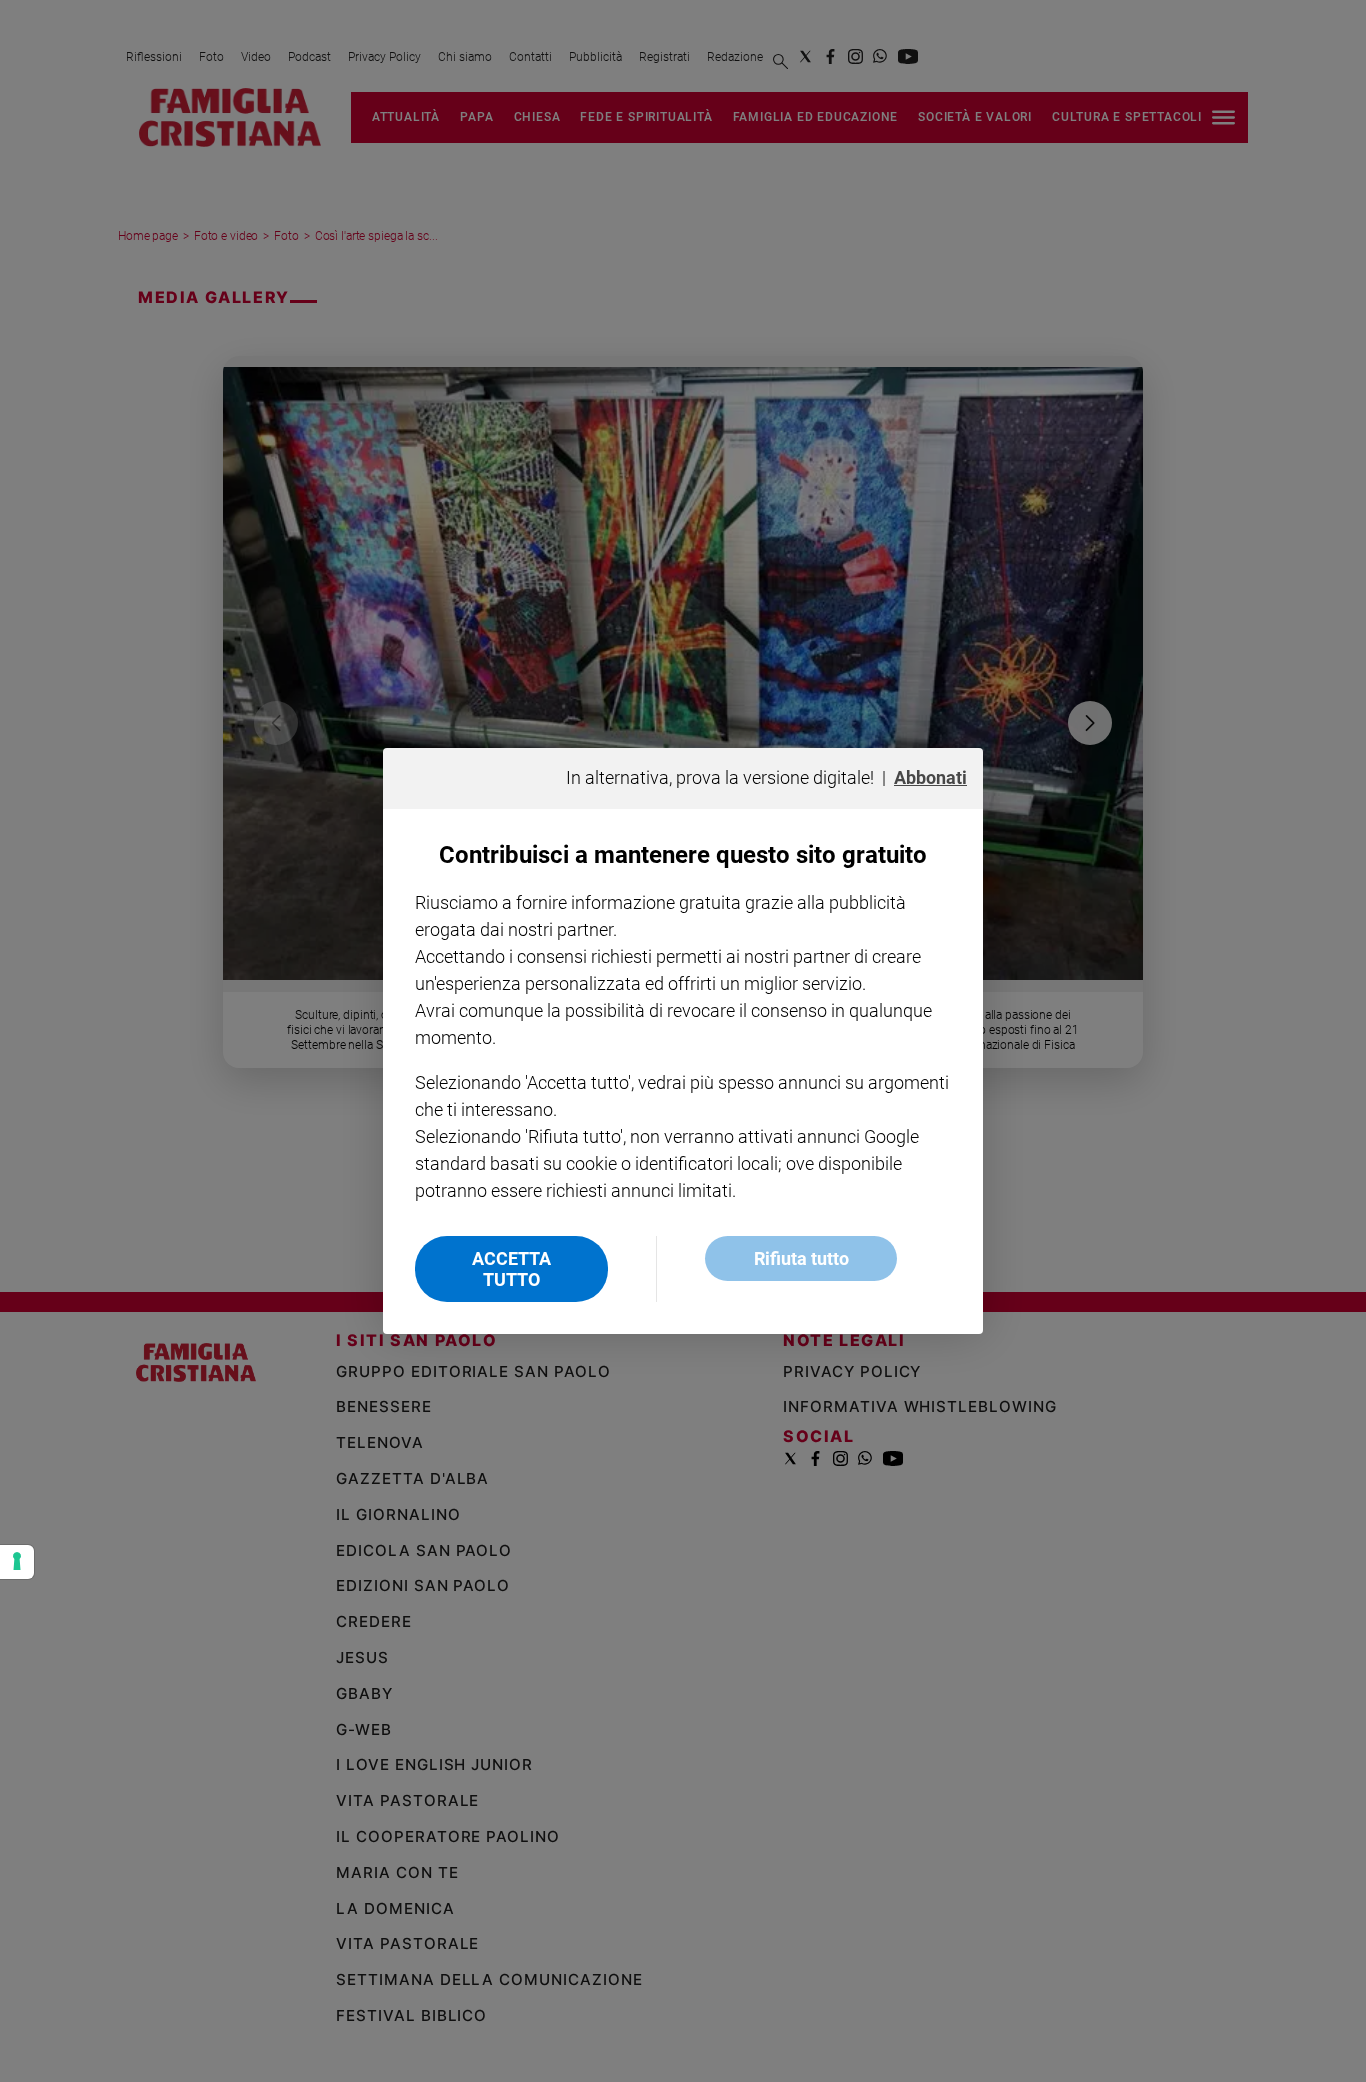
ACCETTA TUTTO (511, 1269)
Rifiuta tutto (801, 1258)
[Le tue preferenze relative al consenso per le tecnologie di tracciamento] (17, 1562)
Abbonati (930, 777)
